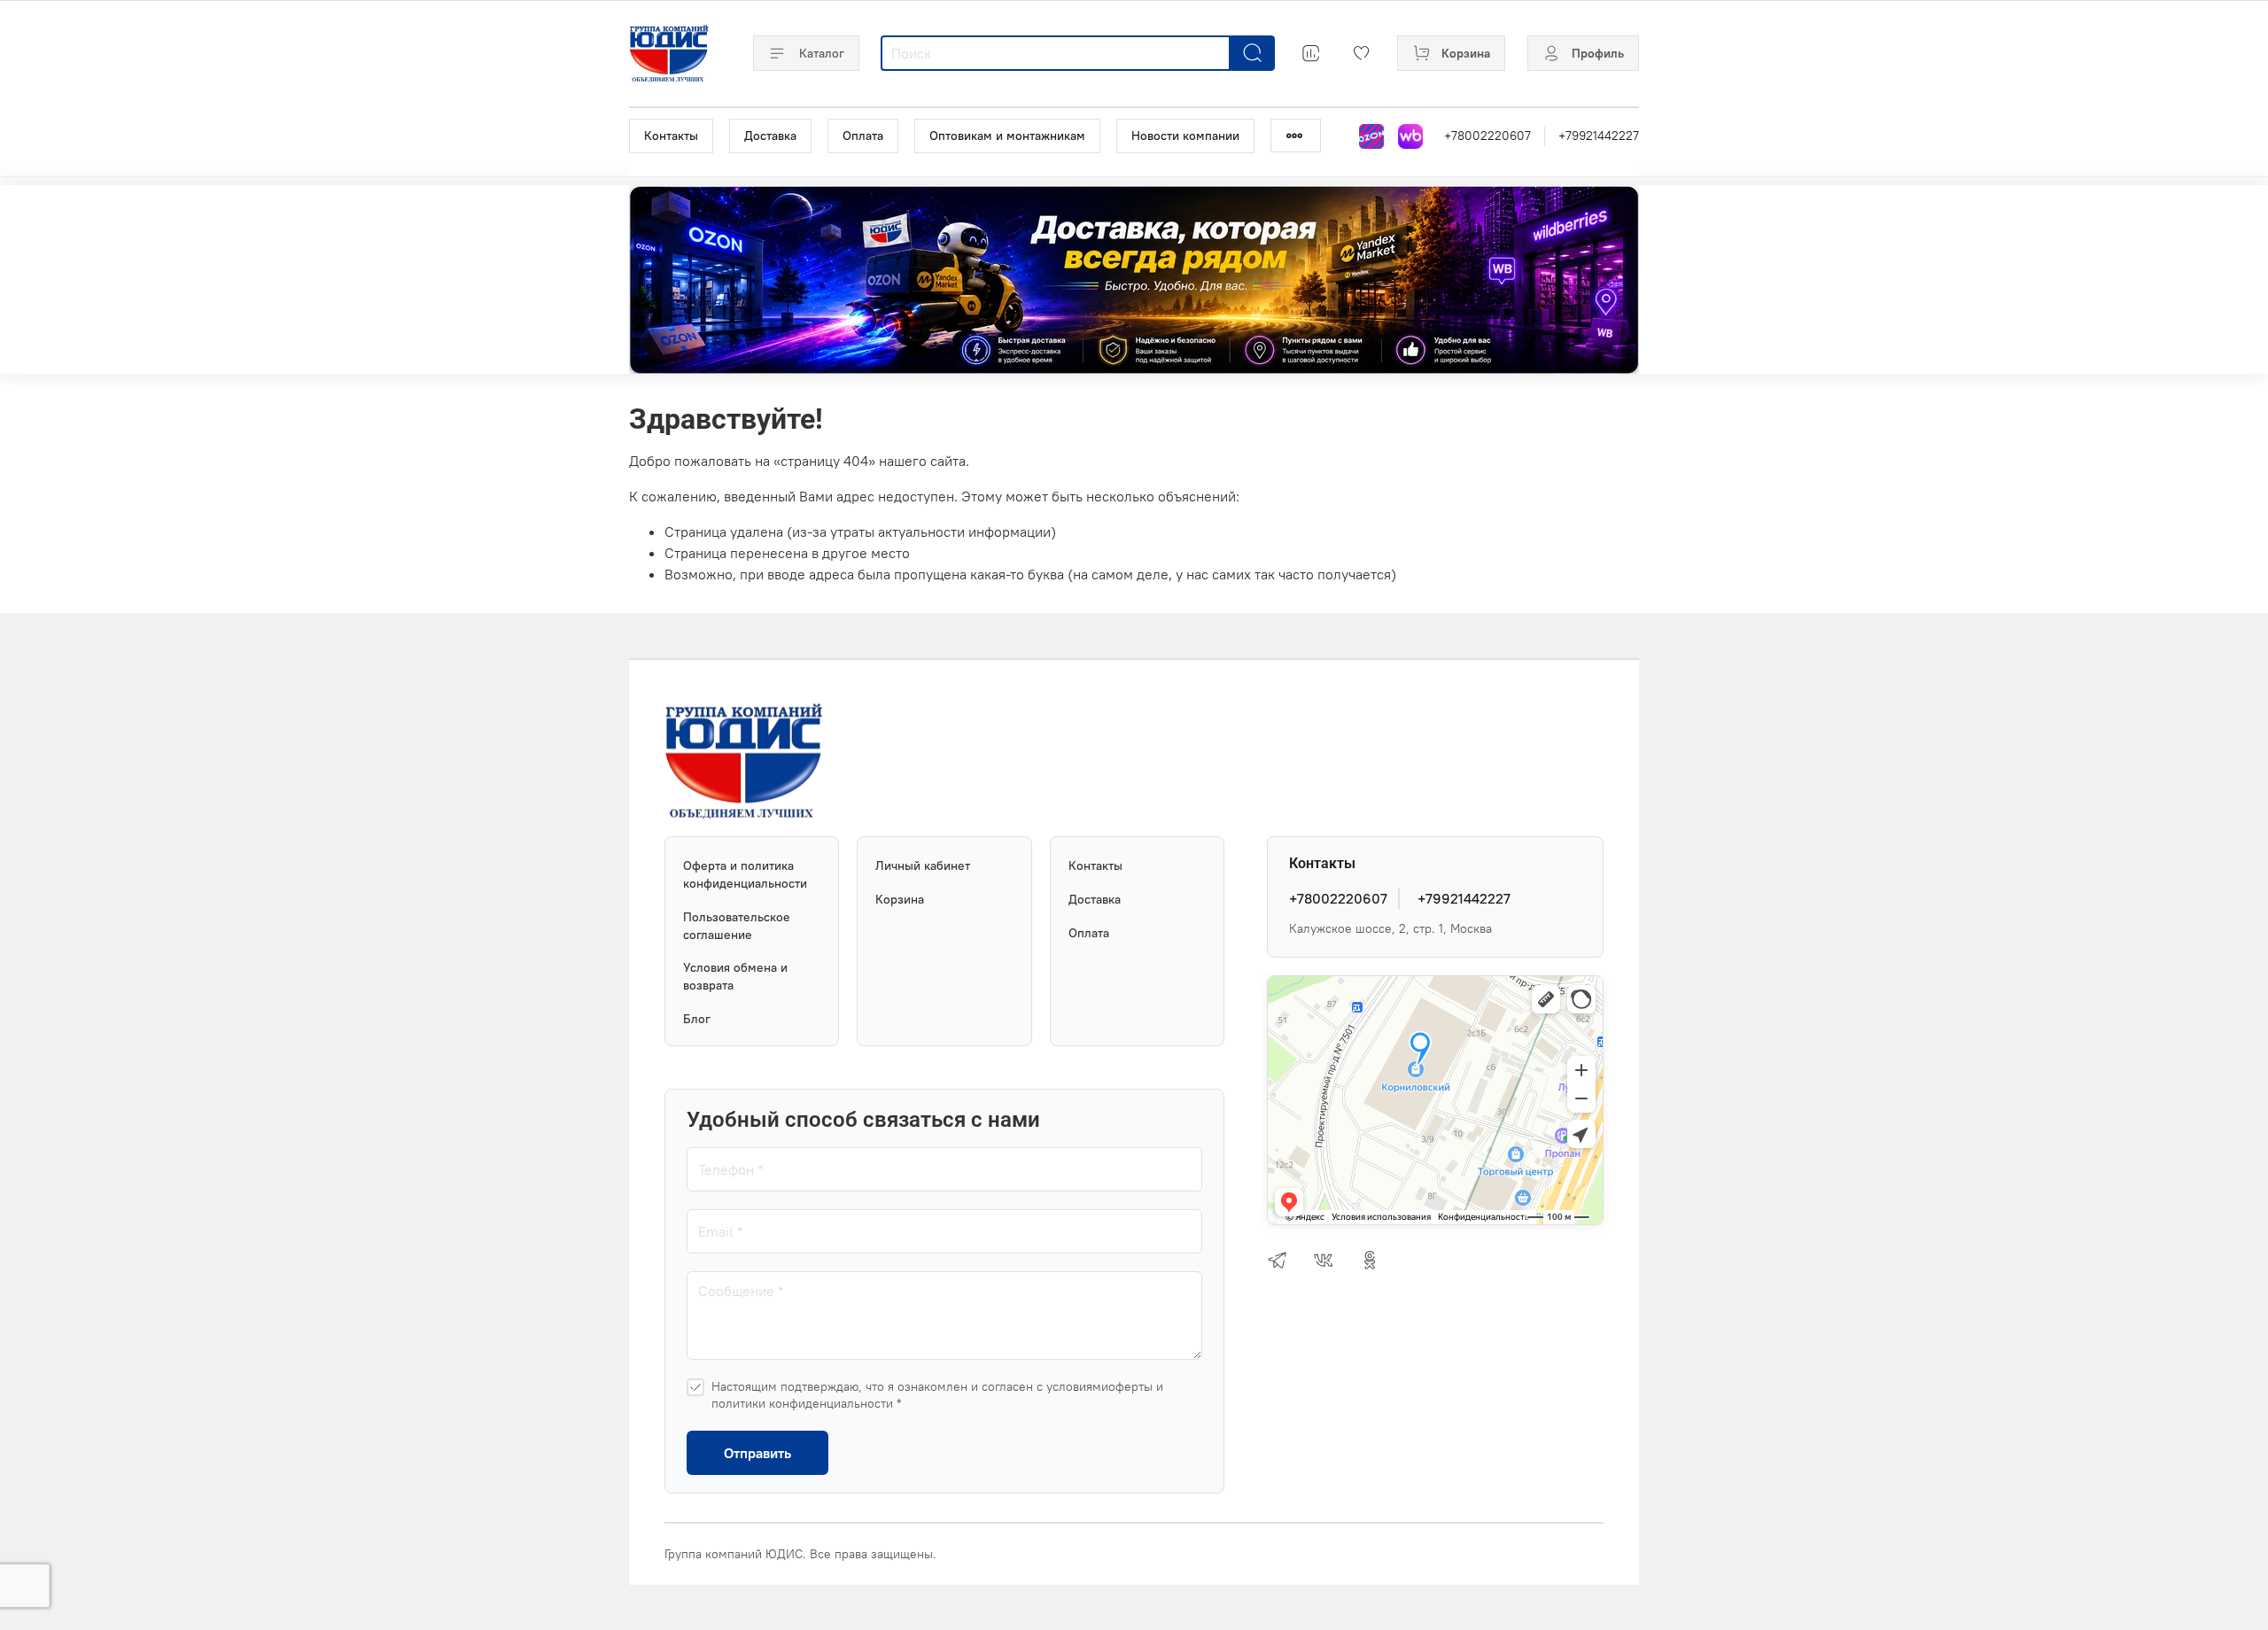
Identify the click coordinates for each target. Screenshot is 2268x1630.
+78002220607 (1487, 136)
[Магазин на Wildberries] (1410, 136)
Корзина (900, 899)
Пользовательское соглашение (737, 926)
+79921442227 (1599, 136)
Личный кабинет (923, 865)
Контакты (671, 136)
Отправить (757, 1453)
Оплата (863, 136)
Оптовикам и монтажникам (1007, 136)
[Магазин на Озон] (1371, 136)
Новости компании (1185, 136)
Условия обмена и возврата (735, 976)
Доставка (770, 136)
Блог (697, 1019)
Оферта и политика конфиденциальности (745, 874)
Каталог (822, 53)
